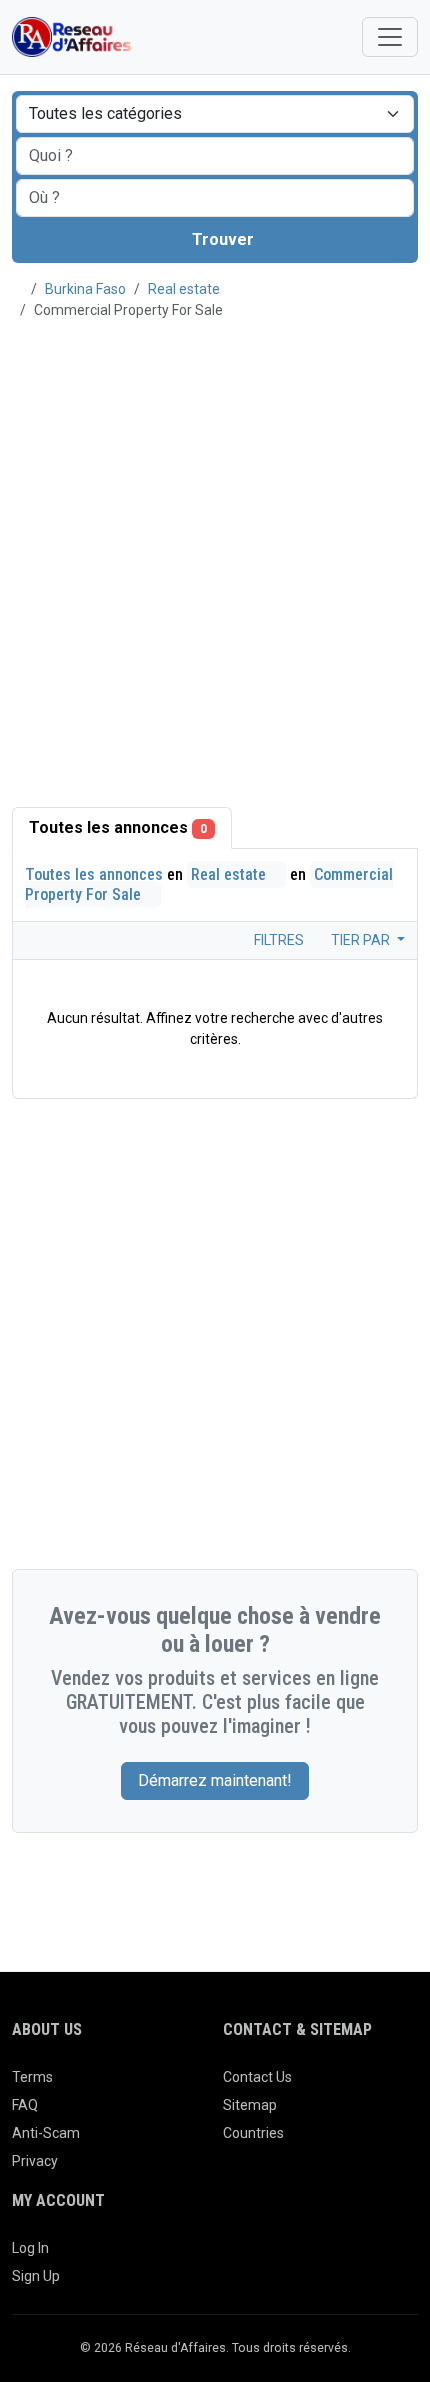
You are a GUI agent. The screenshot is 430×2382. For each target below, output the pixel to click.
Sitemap (250, 2105)
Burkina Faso (85, 289)
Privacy (35, 2161)
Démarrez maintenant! (215, 1780)
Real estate (184, 289)
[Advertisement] (215, 552)
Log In (30, 2248)
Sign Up (36, 2276)
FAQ (25, 2105)
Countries (253, 2133)
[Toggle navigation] (390, 37)
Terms (32, 2077)
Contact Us (257, 2077)
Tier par (362, 940)
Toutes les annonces (118, 827)
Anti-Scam (46, 2133)
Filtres (277, 940)
